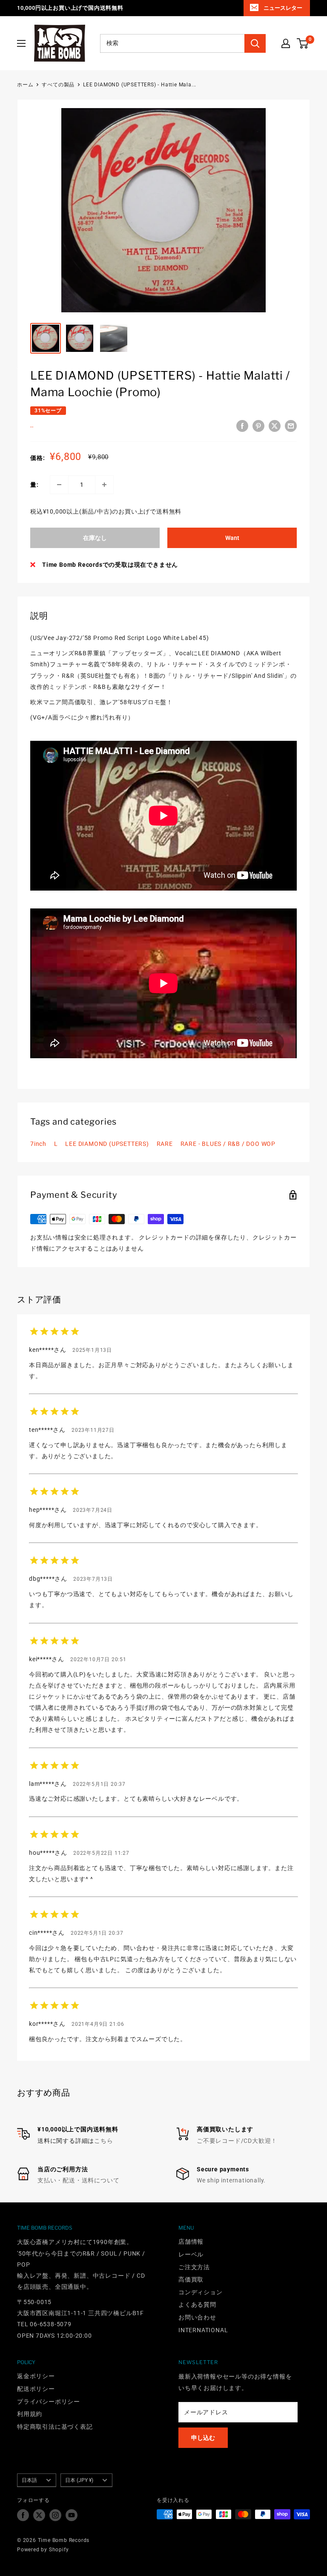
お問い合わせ (197, 2317)
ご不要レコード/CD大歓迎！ (237, 2141)
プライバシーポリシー (49, 2402)
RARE (165, 1144)
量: (34, 485)
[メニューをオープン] (21, 43)
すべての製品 (58, 85)
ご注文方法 (194, 2267)
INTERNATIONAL (203, 2330)
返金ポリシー (36, 2376)
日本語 (29, 2480)
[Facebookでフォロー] (23, 2515)
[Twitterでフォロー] (39, 2515)
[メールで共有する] (291, 426)
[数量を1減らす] (59, 485)
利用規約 (30, 2414)
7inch (38, 1144)
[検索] (255, 43)
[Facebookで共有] (242, 426)
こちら (103, 2141)
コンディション (201, 2292)
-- (32, 427)
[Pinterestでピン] (258, 426)
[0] (303, 43)
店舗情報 (191, 2242)
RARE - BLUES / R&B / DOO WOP (228, 1144)
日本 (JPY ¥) (79, 2480)
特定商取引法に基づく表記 (55, 2427)
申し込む (203, 2438)
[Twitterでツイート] (275, 426)
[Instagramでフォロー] (55, 2515)
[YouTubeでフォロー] (72, 2515)
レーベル (191, 2254)
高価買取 (191, 2279)
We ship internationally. (231, 2180)
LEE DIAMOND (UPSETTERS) (107, 1144)
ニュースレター (283, 8)
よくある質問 (197, 2305)
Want (232, 538)
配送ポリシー (36, 2389)
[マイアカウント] (286, 43)
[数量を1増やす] (104, 485)
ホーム (25, 85)
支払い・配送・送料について (78, 2180)
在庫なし (95, 538)
